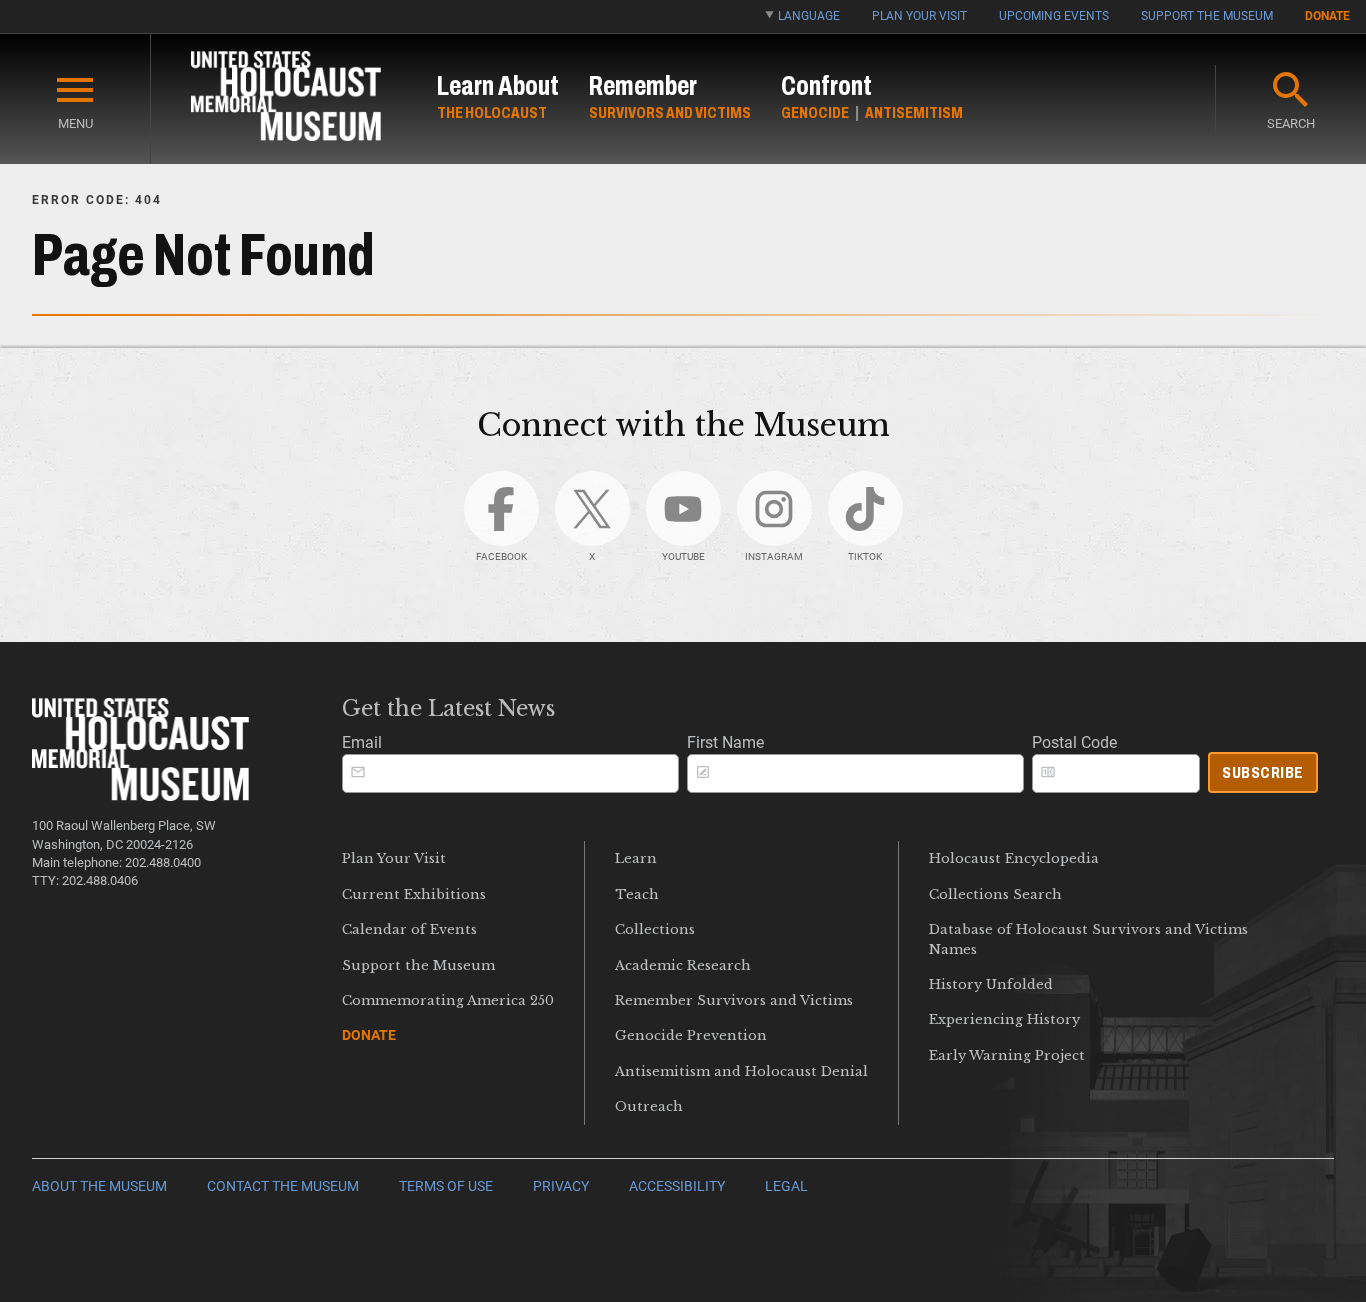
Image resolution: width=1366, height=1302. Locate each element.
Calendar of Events (409, 929)
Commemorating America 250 (448, 1000)
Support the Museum (1207, 16)
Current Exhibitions (414, 894)
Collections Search (995, 894)
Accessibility (677, 1186)
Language (809, 16)
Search (1291, 123)
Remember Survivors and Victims (734, 1000)
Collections (655, 929)
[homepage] (286, 99)
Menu (75, 123)
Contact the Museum (283, 1186)
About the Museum (99, 1186)
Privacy (561, 1186)
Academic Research (683, 965)
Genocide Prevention (691, 1035)
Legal (786, 1186)
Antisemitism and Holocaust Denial (741, 1071)
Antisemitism (914, 112)
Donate (1327, 16)
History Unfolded (991, 984)
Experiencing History (1004, 1019)
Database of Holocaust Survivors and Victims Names (1088, 939)
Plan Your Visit (919, 16)
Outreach (649, 1106)
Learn (636, 858)
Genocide (815, 112)
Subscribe (1263, 772)
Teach (637, 894)
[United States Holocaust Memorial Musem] (140, 795)
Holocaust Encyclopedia (1014, 858)
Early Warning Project (1007, 1055)
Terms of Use (446, 1186)
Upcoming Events (1054, 16)
